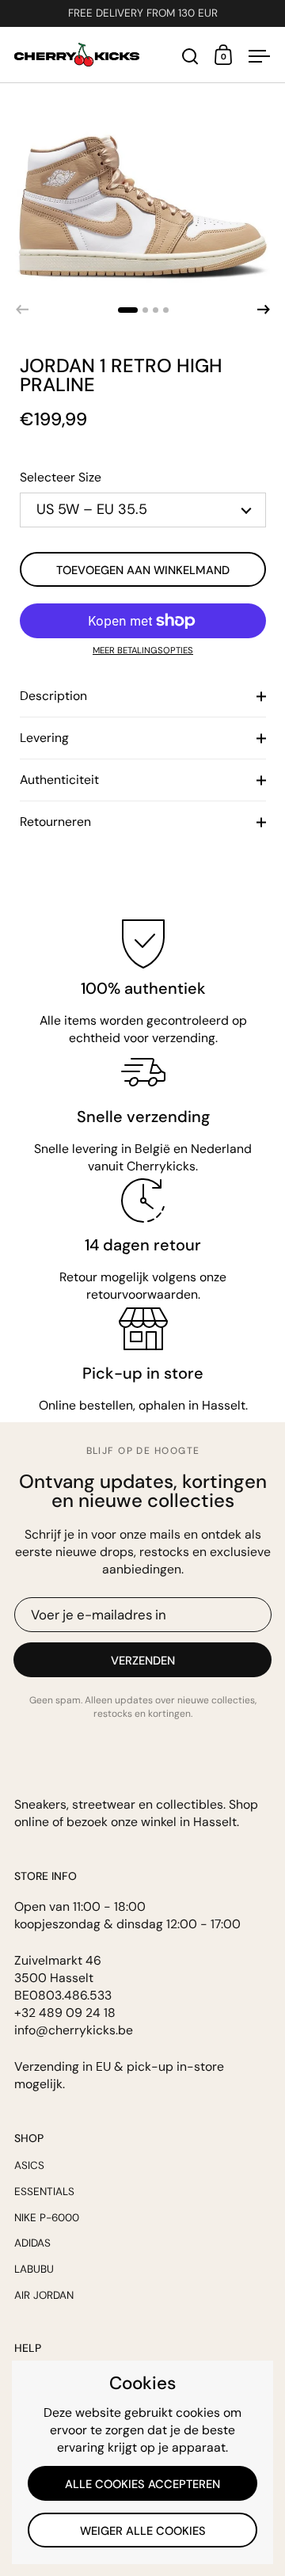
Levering (44, 738)
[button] (128, 310)
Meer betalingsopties (143, 651)
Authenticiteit (59, 780)
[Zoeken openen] (190, 57)
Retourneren (55, 822)
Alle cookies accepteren (142, 2484)
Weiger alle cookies (143, 2531)
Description (53, 696)
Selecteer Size (61, 477)
